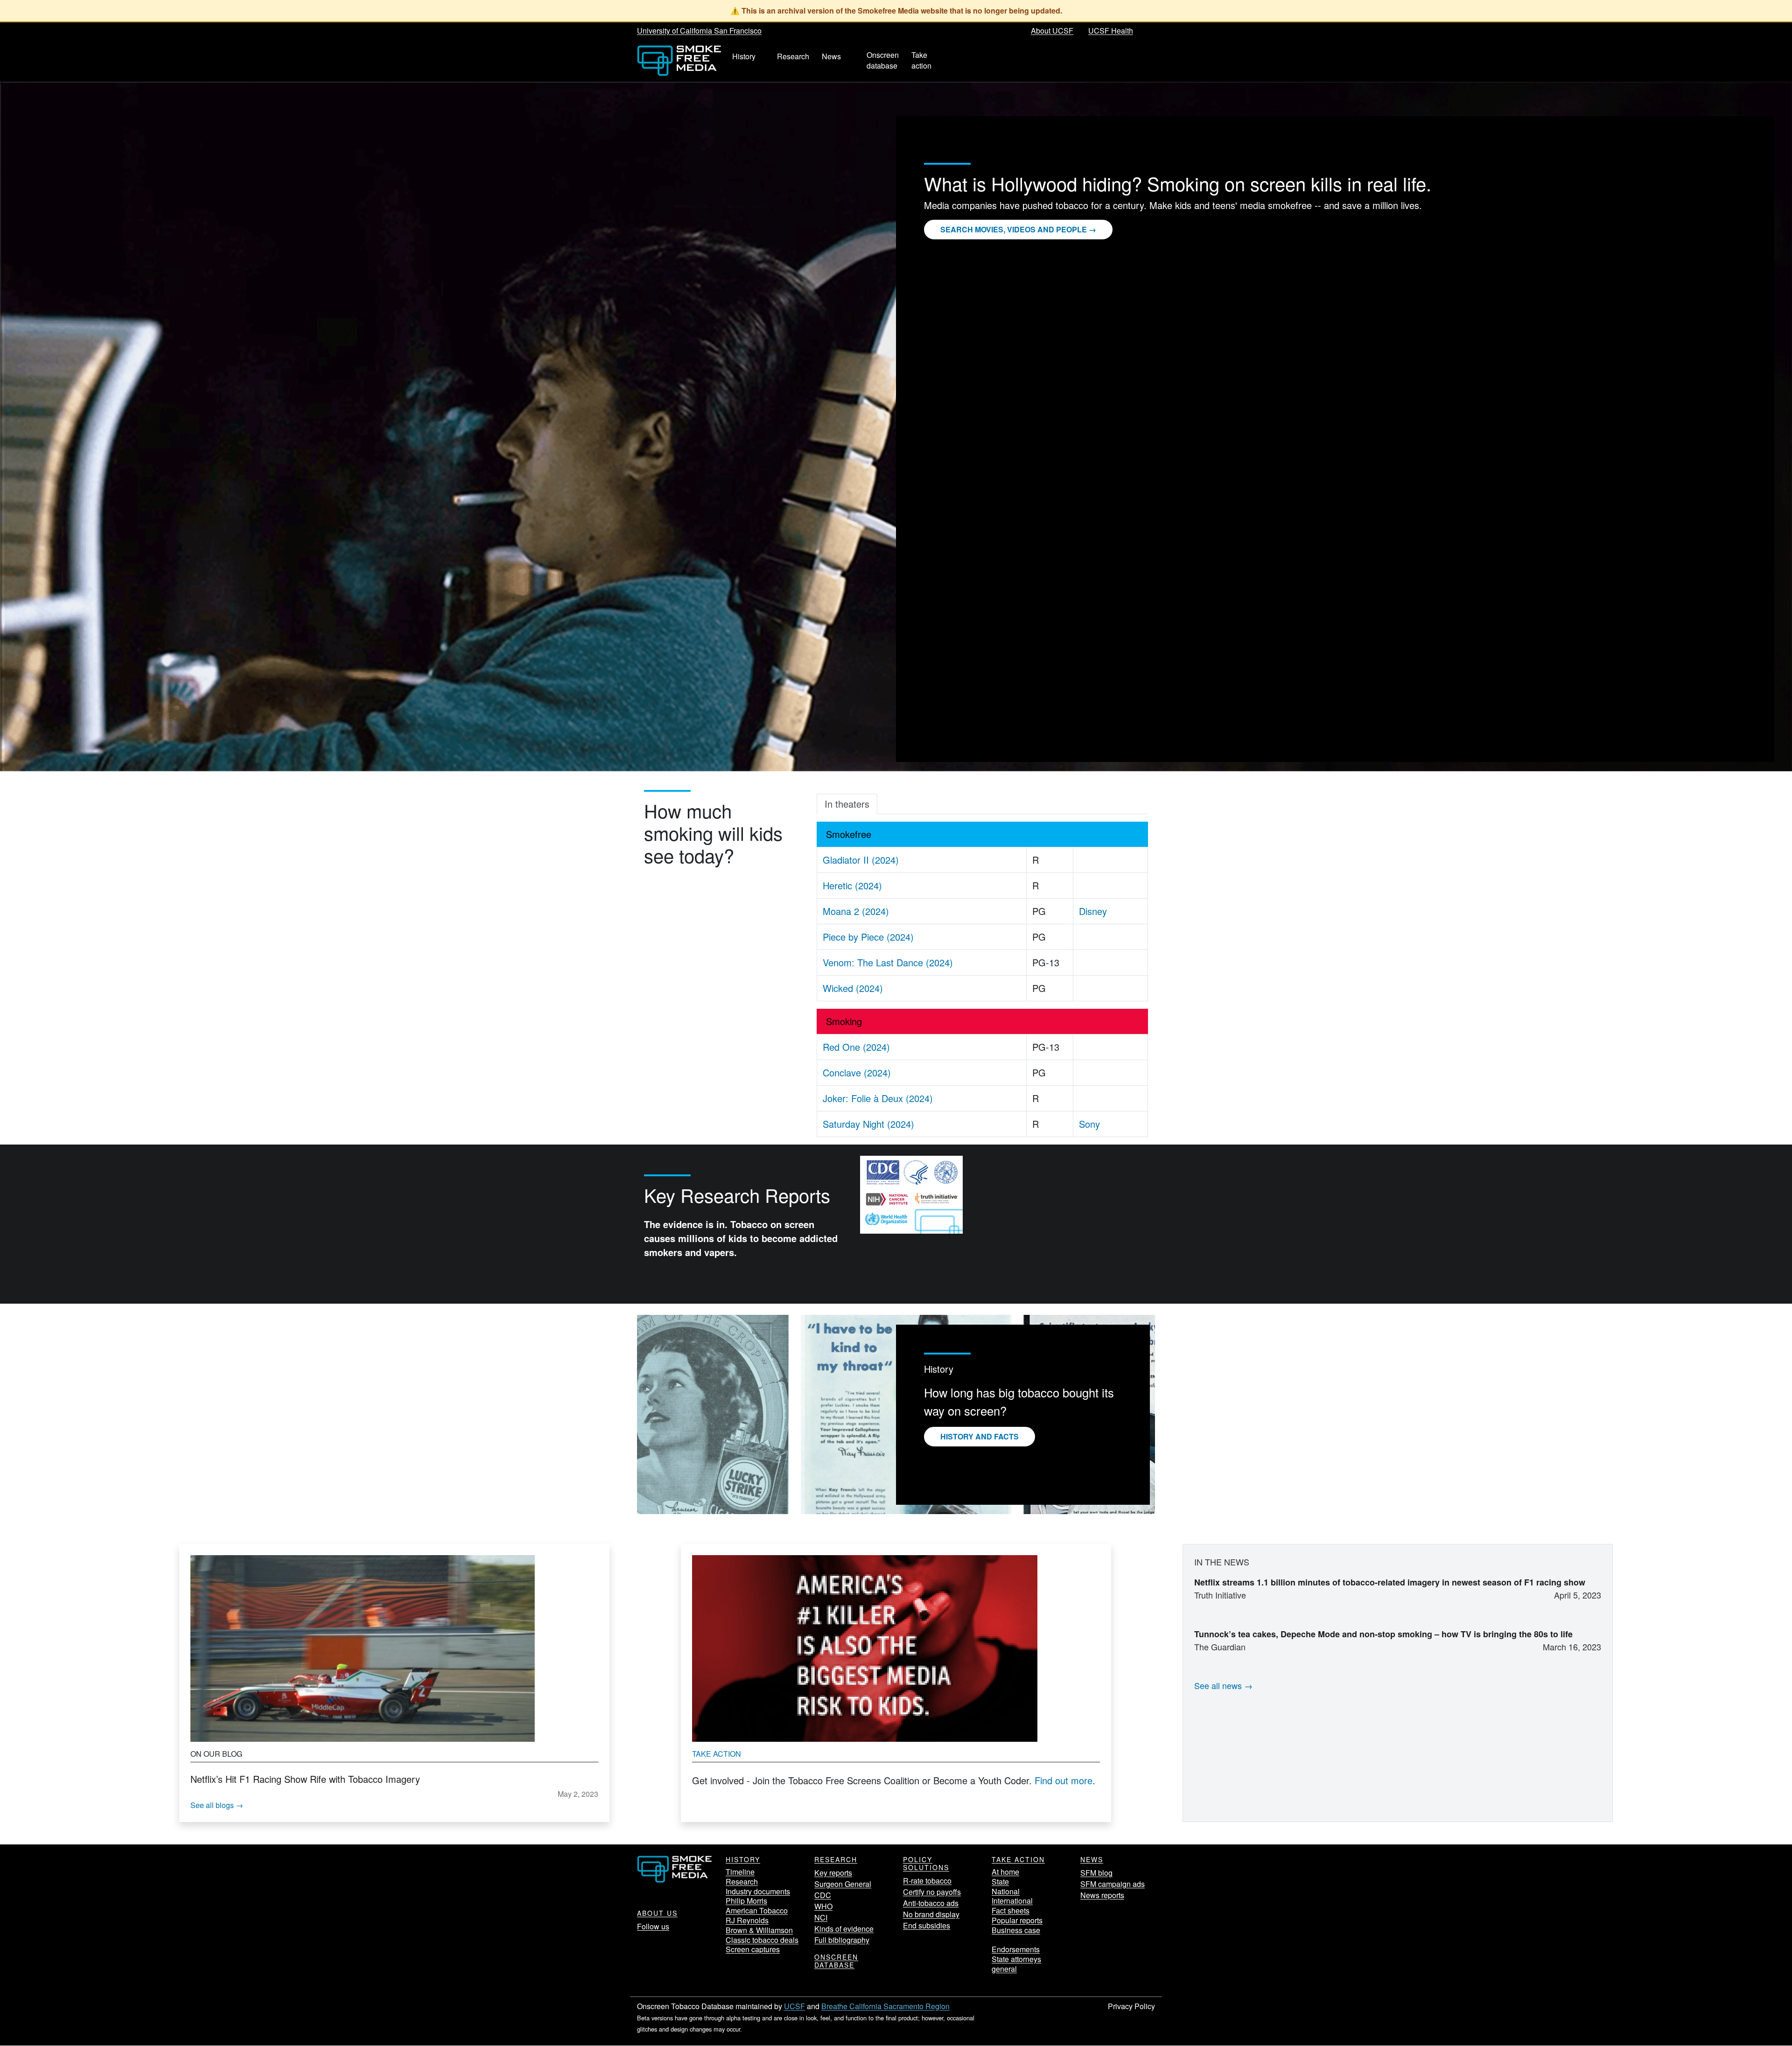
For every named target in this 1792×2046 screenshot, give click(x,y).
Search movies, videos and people (1014, 229)
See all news (1218, 1685)
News (1092, 1859)
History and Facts (980, 1436)
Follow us (653, 1926)
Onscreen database (836, 1961)
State (1000, 1882)
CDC (823, 1895)
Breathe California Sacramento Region (885, 2006)
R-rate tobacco (927, 1881)
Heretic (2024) (852, 885)
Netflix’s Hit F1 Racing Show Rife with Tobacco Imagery (305, 1779)
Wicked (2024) (853, 988)
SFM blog (1096, 1873)
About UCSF (1052, 31)
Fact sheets (1011, 1910)
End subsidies (927, 1925)
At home (1005, 1872)
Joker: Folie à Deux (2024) (878, 1098)
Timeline (740, 1872)
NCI (821, 1917)
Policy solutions (926, 1863)
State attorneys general (1016, 1964)
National (1006, 1891)
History (743, 1859)
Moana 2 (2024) (856, 911)
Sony (1089, 1124)
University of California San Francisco (699, 31)
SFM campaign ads (1113, 1884)
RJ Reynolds (747, 1920)
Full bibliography (842, 1940)
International (1012, 1901)
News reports (1102, 1895)
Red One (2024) (856, 1047)
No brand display (931, 1914)
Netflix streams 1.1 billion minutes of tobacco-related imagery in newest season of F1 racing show (1390, 1582)
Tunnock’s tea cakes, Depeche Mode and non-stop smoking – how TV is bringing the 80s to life (1383, 1634)
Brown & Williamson (759, 1930)
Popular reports (1017, 1920)
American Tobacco (757, 1910)
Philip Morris (746, 1901)
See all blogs (212, 1805)
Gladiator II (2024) (861, 860)
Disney (1093, 911)
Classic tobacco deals (762, 1940)
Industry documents (758, 1891)
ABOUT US (657, 1913)
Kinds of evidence (844, 1929)
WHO (823, 1906)
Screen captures (753, 1949)
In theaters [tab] (847, 804)
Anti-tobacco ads (931, 1903)
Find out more (1064, 1780)
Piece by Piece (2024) (868, 937)
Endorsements (1016, 1949)
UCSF (794, 2006)
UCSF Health (1111, 31)
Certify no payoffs (932, 1892)
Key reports (833, 1873)
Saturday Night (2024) (868, 1124)
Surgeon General (843, 1884)
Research (742, 1882)
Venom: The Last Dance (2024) (888, 962)
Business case (1016, 1930)
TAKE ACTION (1018, 1859)
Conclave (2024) (857, 1072)
